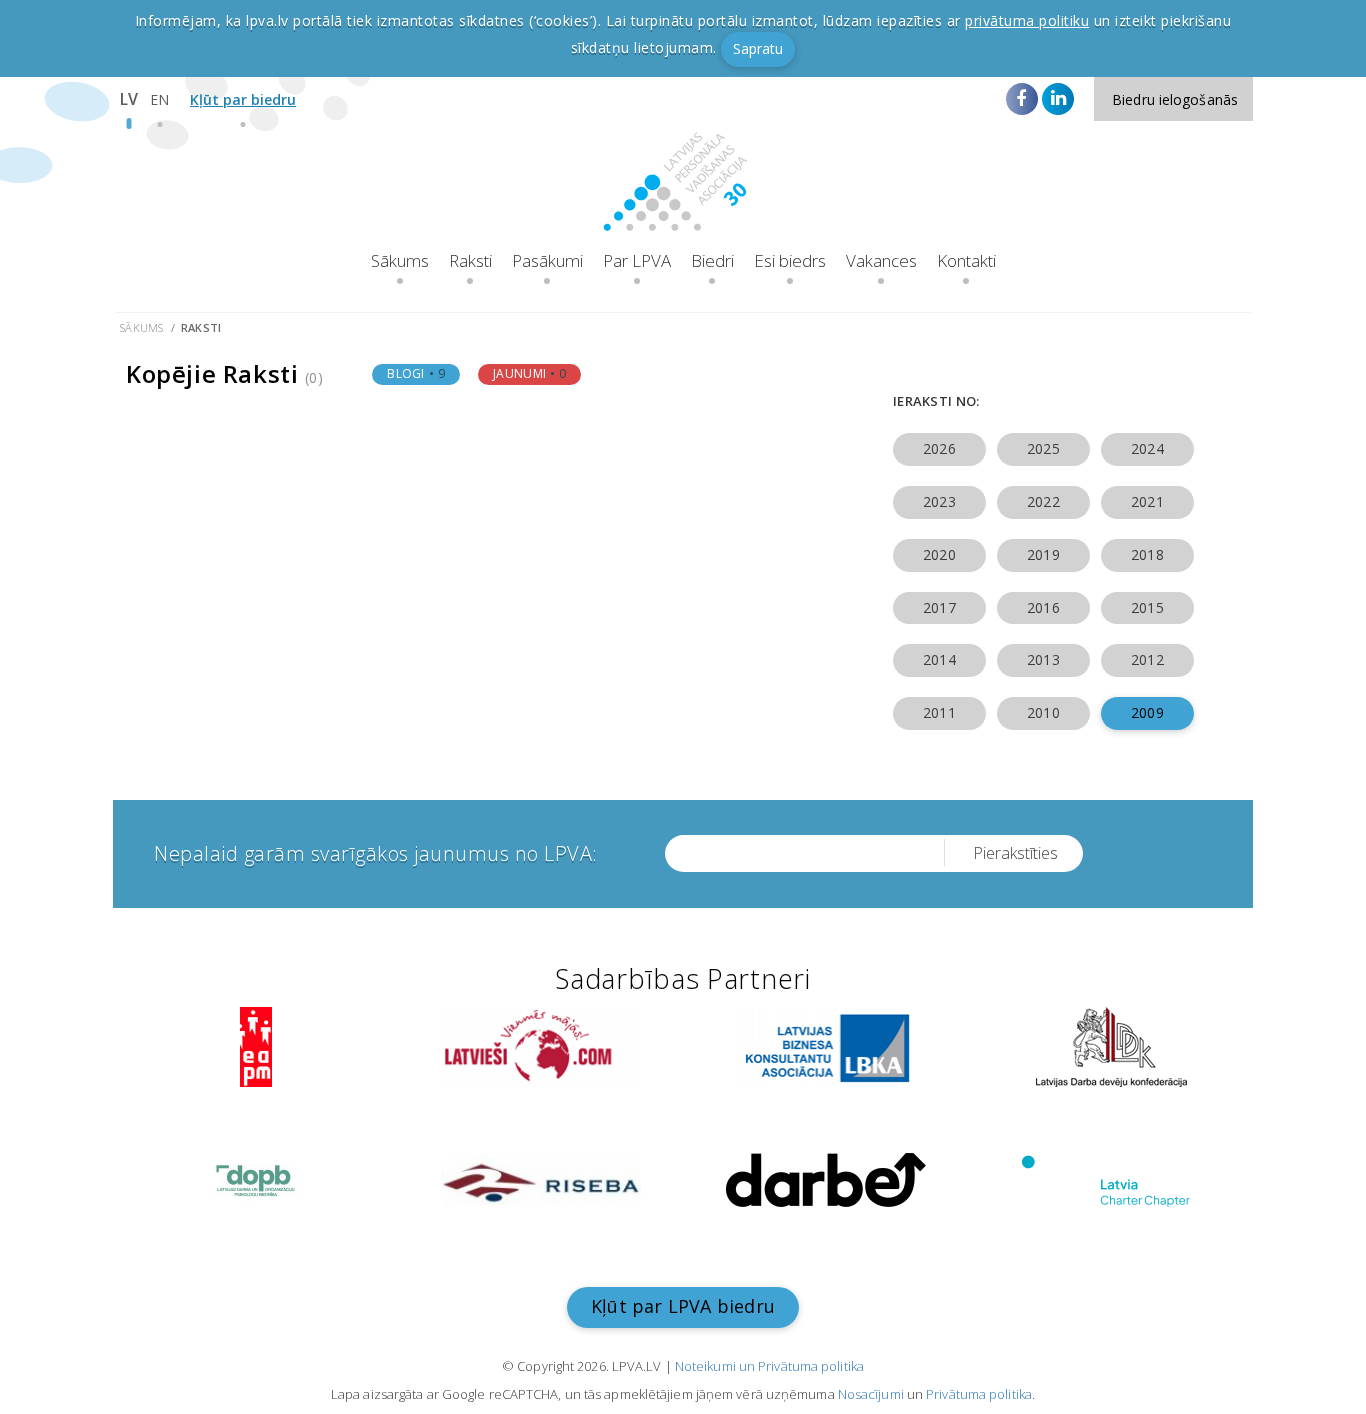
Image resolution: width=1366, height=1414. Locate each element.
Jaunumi (529, 373)
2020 (939, 554)
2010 (1043, 712)
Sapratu (758, 48)
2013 (1043, 659)
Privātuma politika (979, 1394)
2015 (1147, 607)
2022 (1043, 501)
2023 (939, 501)
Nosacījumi (871, 1394)
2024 (1147, 448)
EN (159, 99)
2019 (1043, 554)
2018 (1147, 554)
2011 (939, 712)
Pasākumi (547, 260)
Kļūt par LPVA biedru (683, 1306)
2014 (939, 659)
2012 (1147, 659)
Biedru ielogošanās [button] (1175, 99)
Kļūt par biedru (243, 99)
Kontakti (966, 260)
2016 (1043, 607)
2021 (1147, 501)
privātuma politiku (1027, 20)
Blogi (416, 373)
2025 (1043, 448)
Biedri (712, 260)
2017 (939, 607)
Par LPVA (637, 260)
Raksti (470, 260)
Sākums (400, 260)
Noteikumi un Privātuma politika (769, 1366)
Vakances (881, 260)
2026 (939, 448)
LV (129, 99)
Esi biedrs (790, 260)
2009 (1147, 712)
